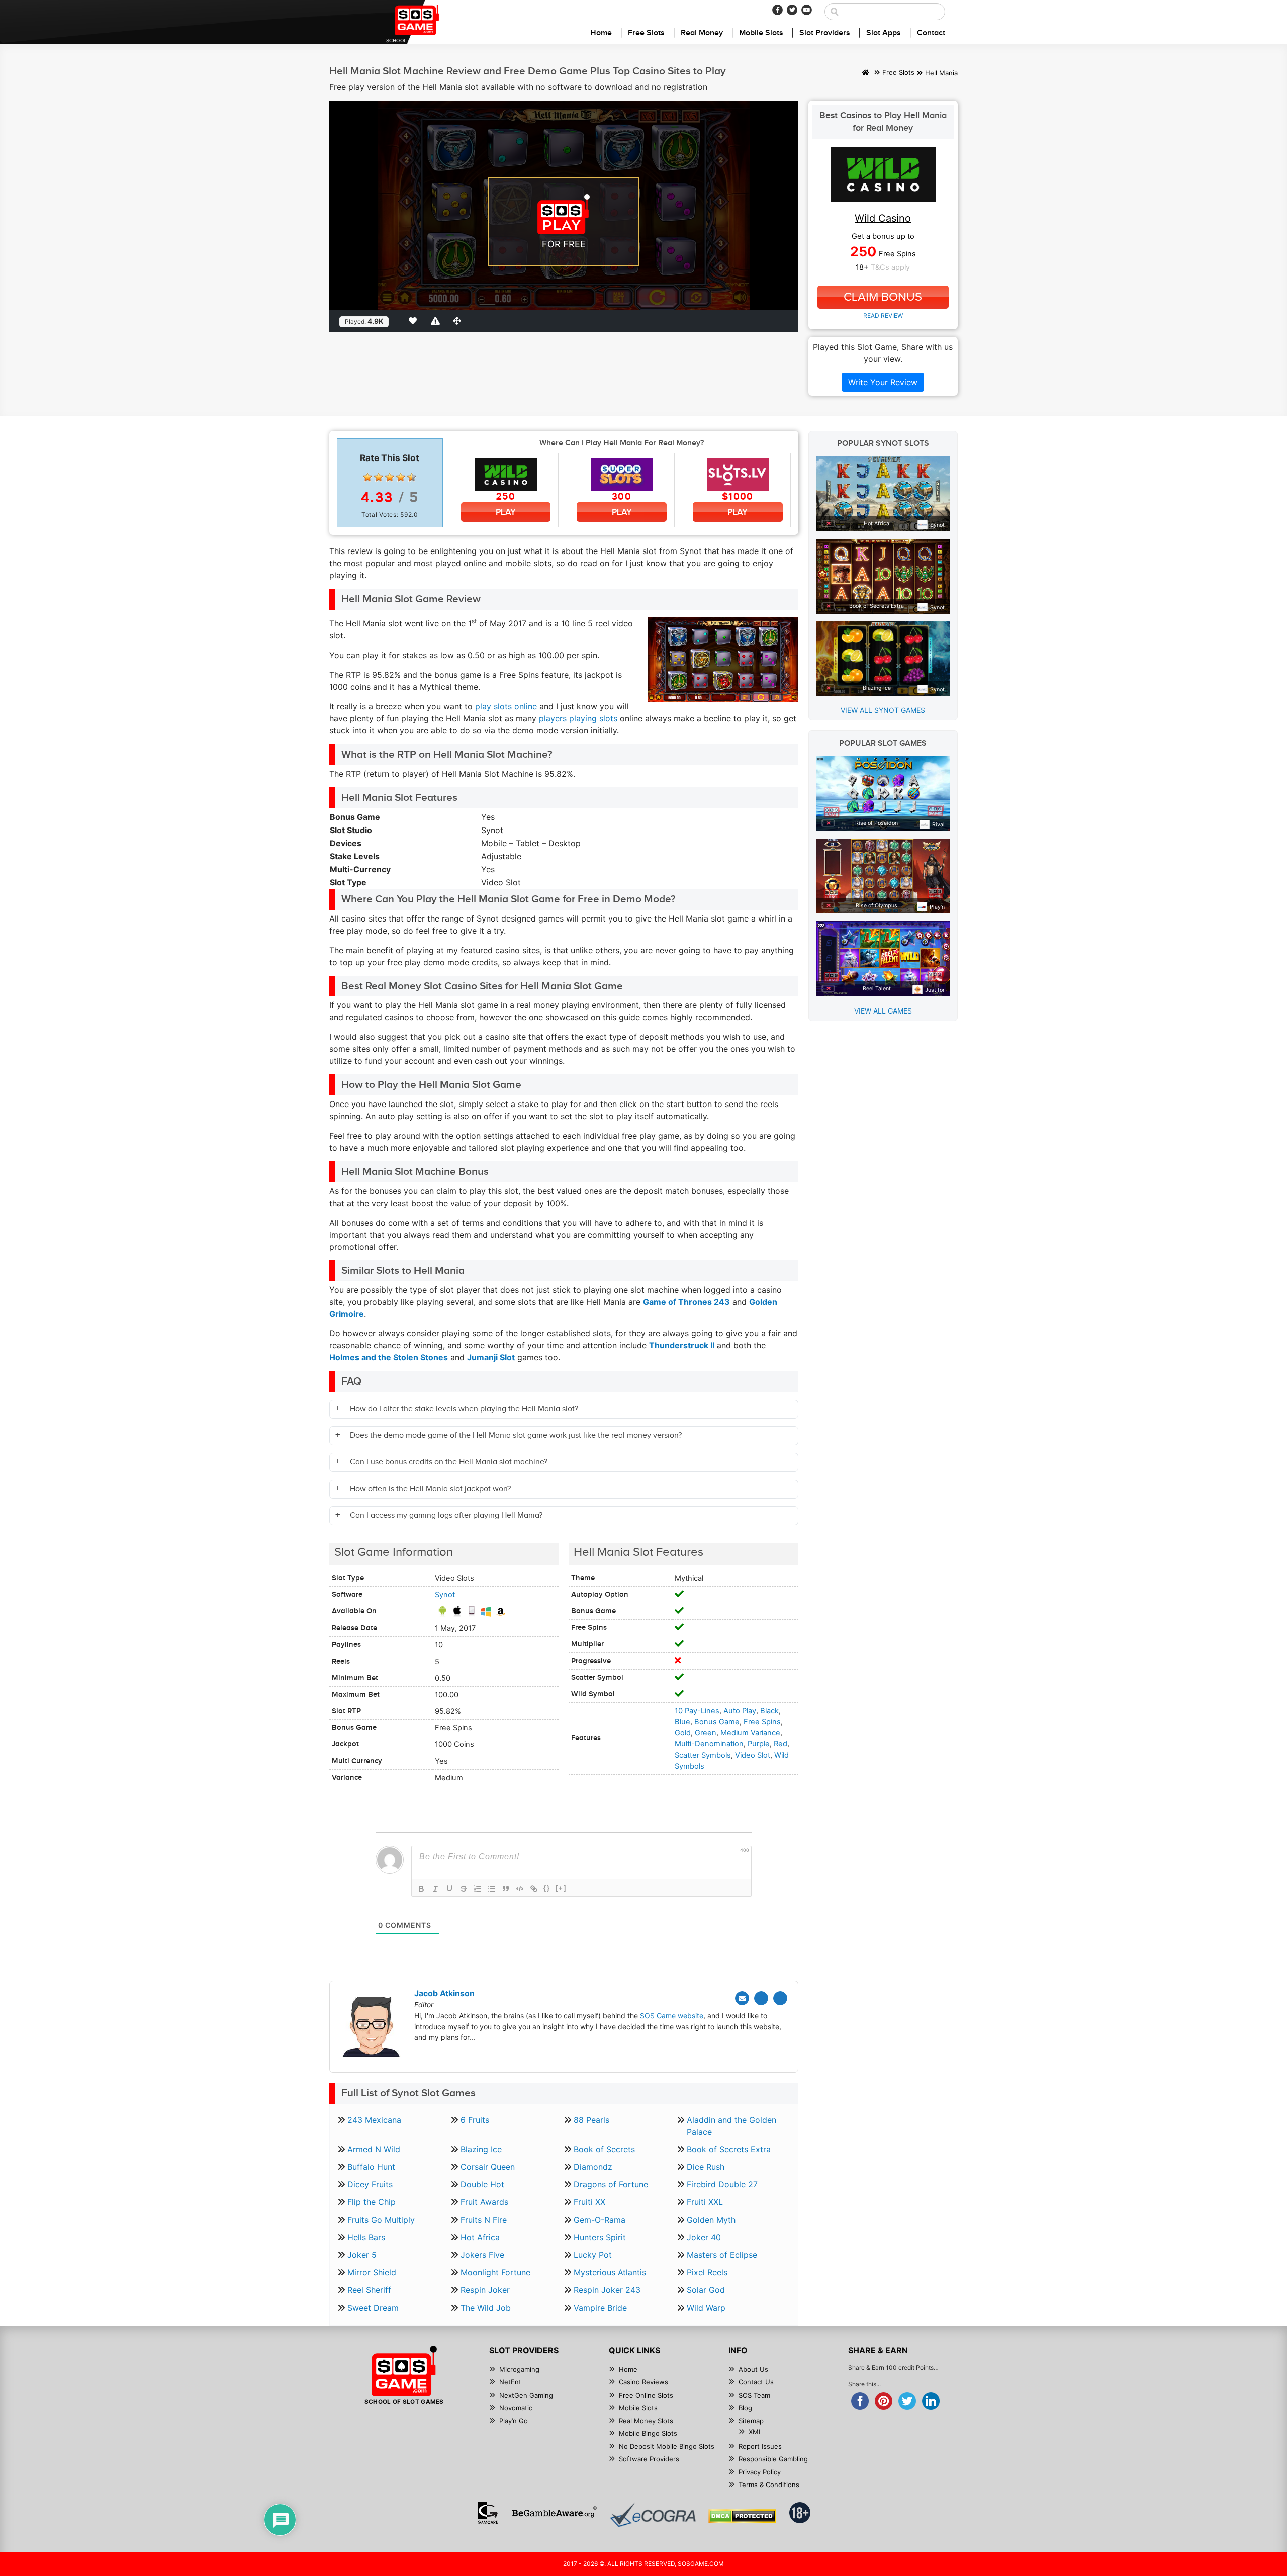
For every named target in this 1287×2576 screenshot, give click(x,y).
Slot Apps (884, 33)
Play (506, 512)
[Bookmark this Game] (415, 321)
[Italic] (435, 1889)
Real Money (702, 33)
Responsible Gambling (773, 2459)
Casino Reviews (643, 2382)
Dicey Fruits (370, 2184)
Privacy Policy (760, 2472)
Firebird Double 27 (722, 2184)
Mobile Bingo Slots (648, 2433)
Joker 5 (362, 2255)
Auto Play (740, 1711)
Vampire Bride (600, 2308)
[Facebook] (777, 10)
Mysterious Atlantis (610, 2272)
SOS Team (754, 2395)
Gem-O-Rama (600, 2220)
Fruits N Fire (484, 2220)
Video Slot (753, 1755)
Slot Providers (825, 33)
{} (547, 1888)
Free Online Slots (646, 2395)
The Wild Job (486, 2308)
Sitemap (751, 2421)
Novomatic (516, 2408)
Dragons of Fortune (611, 2184)
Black (769, 1711)
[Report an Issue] (437, 321)
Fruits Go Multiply (381, 2220)
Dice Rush (706, 2167)
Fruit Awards (484, 2202)
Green (706, 1733)
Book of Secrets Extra (729, 2149)
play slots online (506, 706)
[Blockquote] (506, 1889)
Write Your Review (883, 382)
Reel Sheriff (369, 2290)
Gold (683, 1733)
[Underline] (449, 1889)
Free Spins (762, 1722)
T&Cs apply (890, 267)
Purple (759, 1744)
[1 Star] (367, 477)
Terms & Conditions (769, 2485)
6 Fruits (475, 2120)
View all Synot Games (883, 710)
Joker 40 (704, 2237)
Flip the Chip (372, 2202)
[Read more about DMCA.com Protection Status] (742, 2516)
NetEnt (510, 2382)
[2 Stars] (379, 477)
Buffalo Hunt (371, 2167)
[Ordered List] (478, 1889)
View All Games (883, 1011)
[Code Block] (520, 1889)
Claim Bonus (883, 297)
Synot (445, 1595)
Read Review (883, 315)
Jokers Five (482, 2255)
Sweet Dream (373, 2308)
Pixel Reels (707, 2272)
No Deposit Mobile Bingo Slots (667, 2446)
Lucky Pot (593, 2255)
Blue (682, 1722)
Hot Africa (480, 2237)
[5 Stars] (412, 477)
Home (601, 33)
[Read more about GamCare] (488, 2513)
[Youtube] (807, 10)
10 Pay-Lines (697, 1711)
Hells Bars (366, 2237)
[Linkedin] (780, 1998)
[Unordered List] (492, 1889)
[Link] (534, 1889)
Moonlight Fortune (495, 2272)
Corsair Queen (488, 2167)
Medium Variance (750, 1733)
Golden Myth (711, 2220)
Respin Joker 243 (607, 2290)
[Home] (865, 73)
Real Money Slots (646, 2421)
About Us (753, 2369)
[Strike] (464, 1889)
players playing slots (578, 718)
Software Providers (649, 2459)
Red (780, 1744)
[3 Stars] (390, 477)
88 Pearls (591, 2120)
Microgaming (519, 2369)
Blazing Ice (481, 2149)
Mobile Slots (761, 33)
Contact (931, 33)
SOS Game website (672, 2016)
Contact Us (756, 2382)
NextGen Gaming (526, 2395)
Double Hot (482, 2184)
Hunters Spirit (600, 2237)
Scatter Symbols (703, 1755)
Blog (745, 2408)
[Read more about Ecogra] (653, 2515)
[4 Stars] (401, 477)
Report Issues (760, 2446)
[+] (561, 1888)
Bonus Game (717, 1722)
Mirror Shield (372, 2272)
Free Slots (646, 33)
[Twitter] (792, 10)
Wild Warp (706, 2308)
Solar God (706, 2290)
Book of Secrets (604, 2149)
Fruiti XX (589, 2202)
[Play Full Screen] (459, 321)
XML (755, 2432)
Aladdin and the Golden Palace (731, 2126)
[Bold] (421, 1889)
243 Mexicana (374, 2120)
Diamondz (593, 2167)
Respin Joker (485, 2290)
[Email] (742, 1998)
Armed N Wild (374, 2149)
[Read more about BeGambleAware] (554, 2513)
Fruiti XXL (705, 2202)
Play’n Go (514, 2421)
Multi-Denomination (709, 1744)
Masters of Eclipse (722, 2255)
